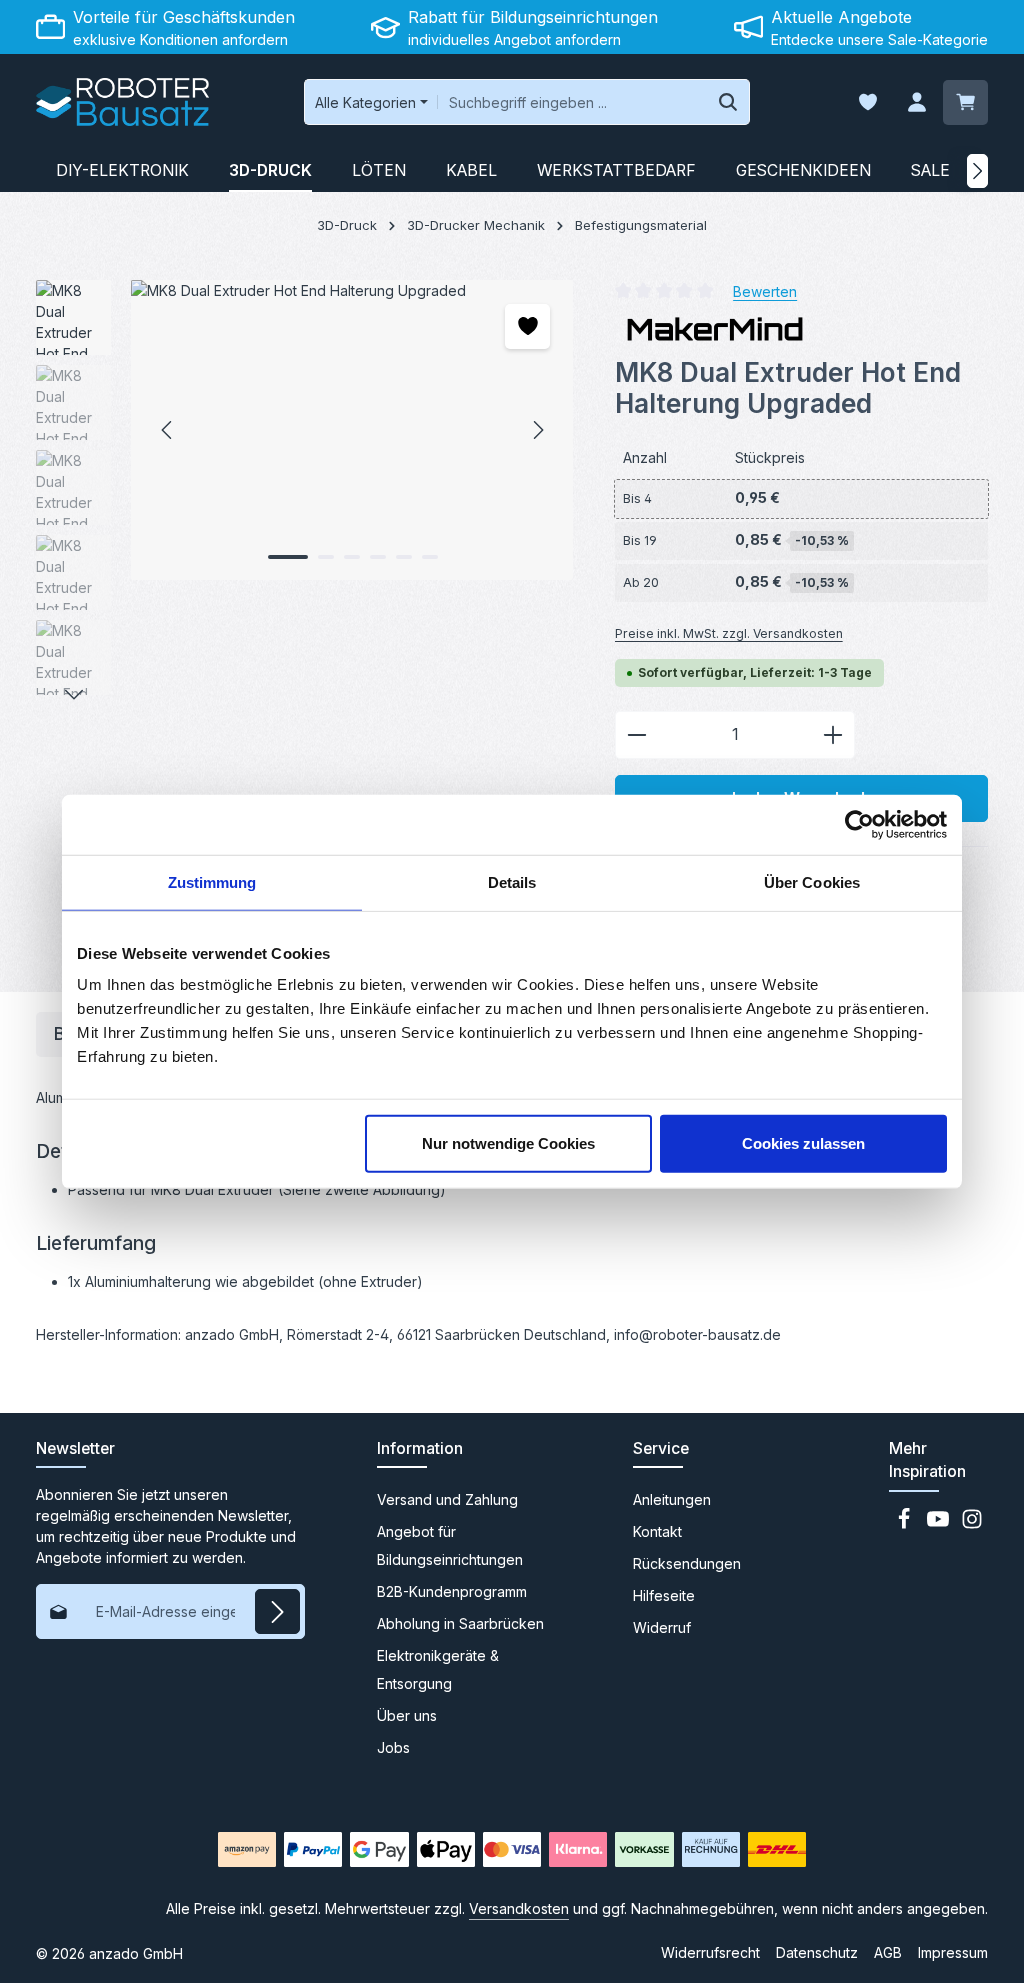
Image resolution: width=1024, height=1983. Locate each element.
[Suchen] (728, 102)
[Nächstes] (977, 171)
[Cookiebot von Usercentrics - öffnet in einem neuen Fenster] (859, 824)
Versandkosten (519, 1908)
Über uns (407, 1715)
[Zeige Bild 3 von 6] (352, 557)
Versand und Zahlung (447, 1499)
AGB (888, 1952)
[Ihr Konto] (916, 102)
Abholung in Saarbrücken (460, 1623)
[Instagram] (972, 1524)
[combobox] (572, 102)
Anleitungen (672, 1499)
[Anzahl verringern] (636, 735)
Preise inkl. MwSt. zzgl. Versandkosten (729, 633)
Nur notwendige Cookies (508, 1143)
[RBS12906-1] (352, 430)
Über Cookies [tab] (812, 881)
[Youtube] (940, 1524)
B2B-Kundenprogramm (452, 1591)
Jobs (393, 1747)
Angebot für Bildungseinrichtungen (450, 1545)
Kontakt (657, 1531)
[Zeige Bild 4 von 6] (378, 557)
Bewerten (765, 290)
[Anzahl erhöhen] (833, 735)
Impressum (953, 1952)
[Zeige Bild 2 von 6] (326, 557)
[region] (305, 492)
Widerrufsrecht (710, 1952)
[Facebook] (906, 1524)
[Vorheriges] (168, 430)
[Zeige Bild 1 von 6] (288, 557)
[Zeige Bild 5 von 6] (404, 557)
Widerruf (662, 1627)
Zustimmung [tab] (212, 881)
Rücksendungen (687, 1563)
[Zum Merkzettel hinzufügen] (527, 326)
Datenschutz (817, 1952)
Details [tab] (512, 881)
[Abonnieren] (277, 1611)
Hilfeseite (664, 1595)
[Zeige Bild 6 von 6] (430, 557)
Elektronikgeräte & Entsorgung (438, 1669)
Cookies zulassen (803, 1143)
